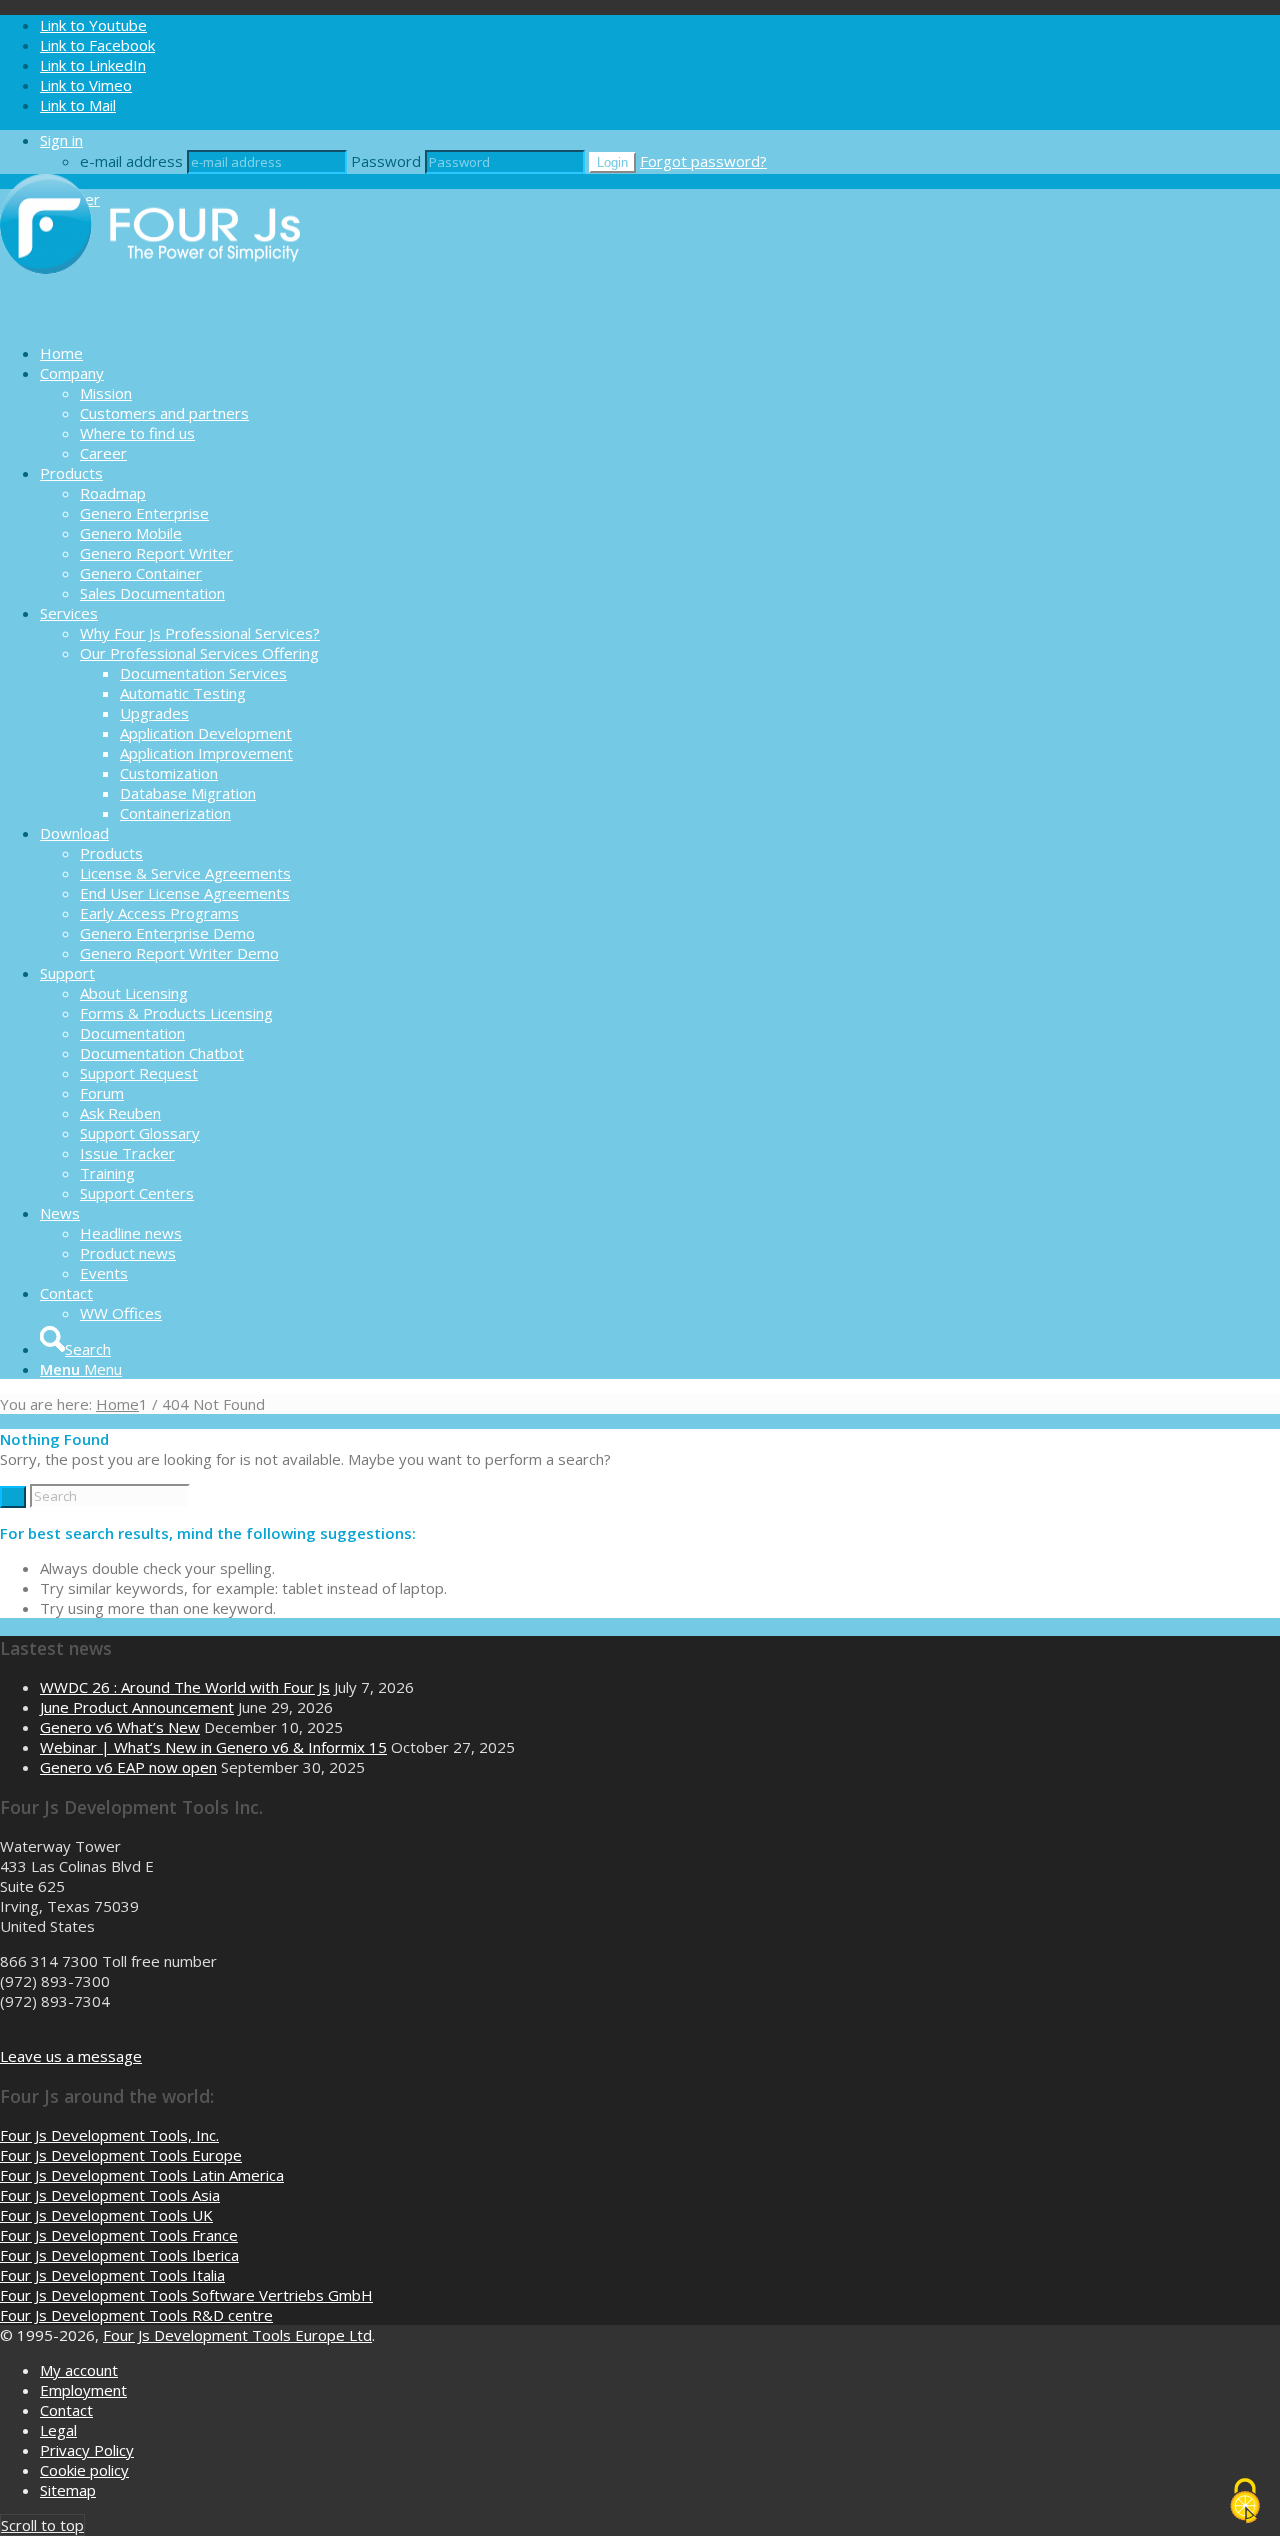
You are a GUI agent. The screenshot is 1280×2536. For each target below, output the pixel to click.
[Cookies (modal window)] (1245, 2502)
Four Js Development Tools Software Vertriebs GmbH (186, 2295)
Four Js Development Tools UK (106, 2215)
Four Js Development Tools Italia (112, 2275)
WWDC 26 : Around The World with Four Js (185, 1687)
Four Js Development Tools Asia (110, 2195)
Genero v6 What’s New (120, 1727)
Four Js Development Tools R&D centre (136, 2315)
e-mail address (131, 161)
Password (386, 161)
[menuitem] (660, 353)
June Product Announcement (137, 1707)
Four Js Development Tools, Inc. (109, 2135)
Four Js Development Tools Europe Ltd (237, 2335)
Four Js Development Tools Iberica (119, 2255)
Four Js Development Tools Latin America (142, 2175)
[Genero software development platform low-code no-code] (150, 318)
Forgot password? (703, 161)
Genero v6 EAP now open (128, 1767)
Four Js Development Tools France (119, 2235)
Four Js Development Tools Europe (121, 2155)
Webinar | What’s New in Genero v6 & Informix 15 (213, 1747)
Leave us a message (71, 2056)
